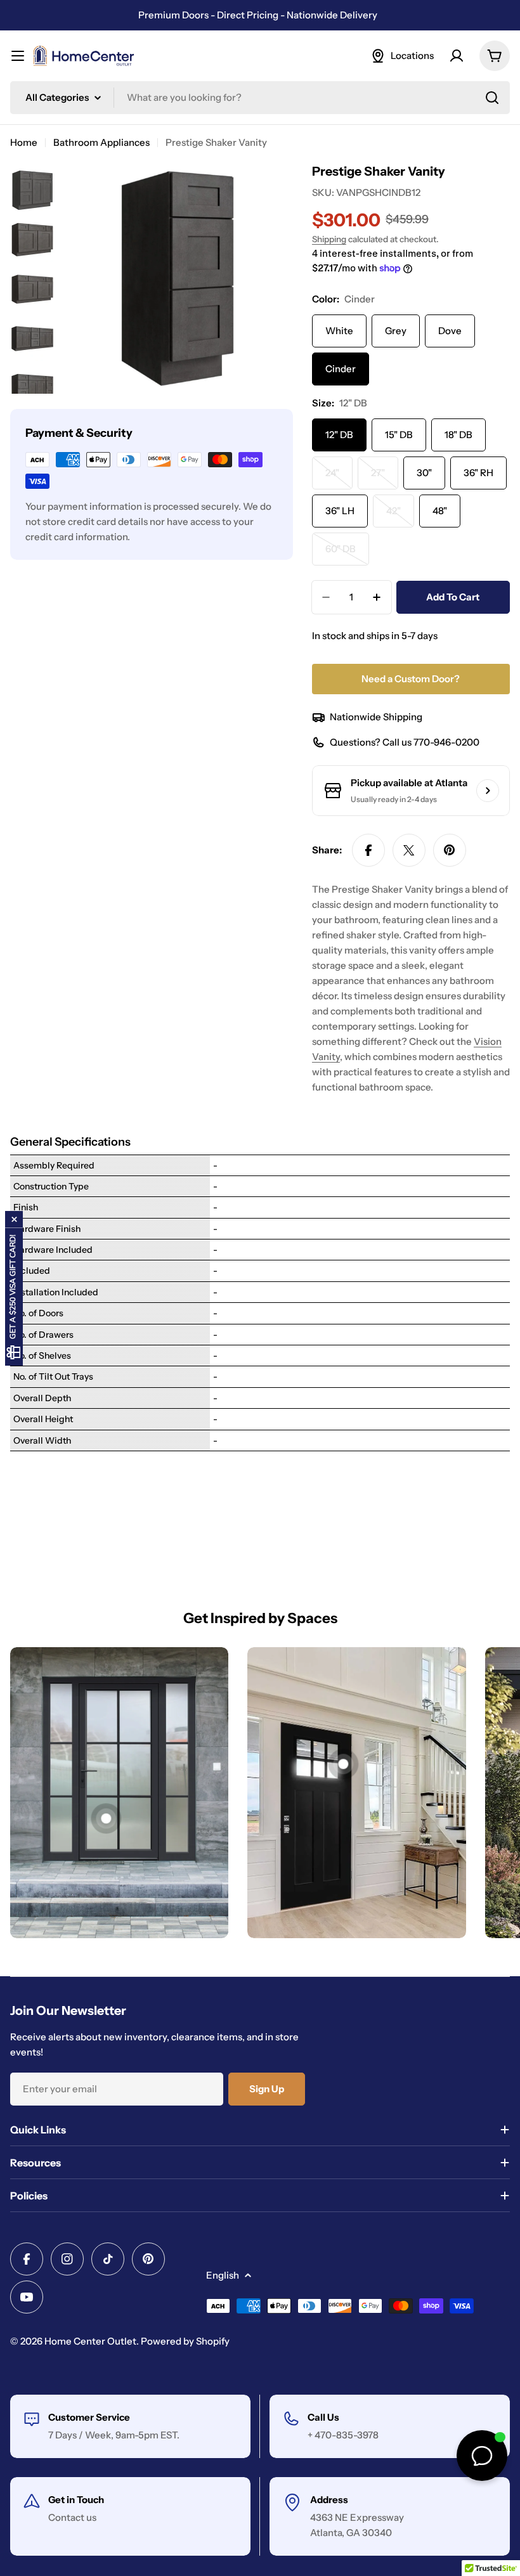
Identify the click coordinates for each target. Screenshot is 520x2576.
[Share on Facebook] (368, 850)
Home (24, 142)
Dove (450, 331)
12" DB (339, 435)
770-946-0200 (446, 742)
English (223, 2275)
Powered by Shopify (185, 2341)
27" (385, 478)
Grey (396, 331)
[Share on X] (409, 850)
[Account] (457, 56)
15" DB (399, 435)
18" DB (458, 435)
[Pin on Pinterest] (450, 850)
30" (424, 473)
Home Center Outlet (90, 2341)
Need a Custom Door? (411, 679)
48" (440, 511)
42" (400, 516)
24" (339, 478)
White (339, 331)
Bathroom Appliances (101, 142)
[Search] (492, 98)
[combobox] (260, 98)
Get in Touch (76, 2500)
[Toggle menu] (18, 56)
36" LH (340, 511)
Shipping (329, 239)
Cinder (341, 369)
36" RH (478, 473)
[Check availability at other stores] (488, 791)
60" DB (347, 554)
